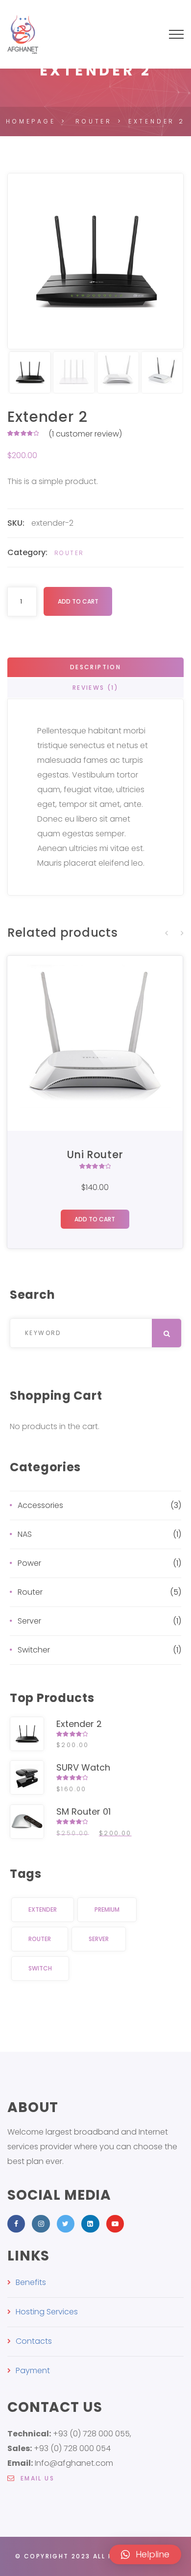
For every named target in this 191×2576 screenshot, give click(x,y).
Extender (43, 1909)
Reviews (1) (95, 688)
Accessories (40, 1505)
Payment (33, 2370)
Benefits (31, 2282)
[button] (145, 2554)
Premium (107, 1909)
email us (36, 2478)
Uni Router (95, 1154)
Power (29, 1563)
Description (95, 667)
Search (27, 1355)
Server (29, 1621)
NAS (25, 1534)
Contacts (34, 2341)
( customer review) (85, 434)
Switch (40, 1968)
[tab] (95, 667)
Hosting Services (47, 2312)
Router (69, 553)
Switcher (34, 1650)
